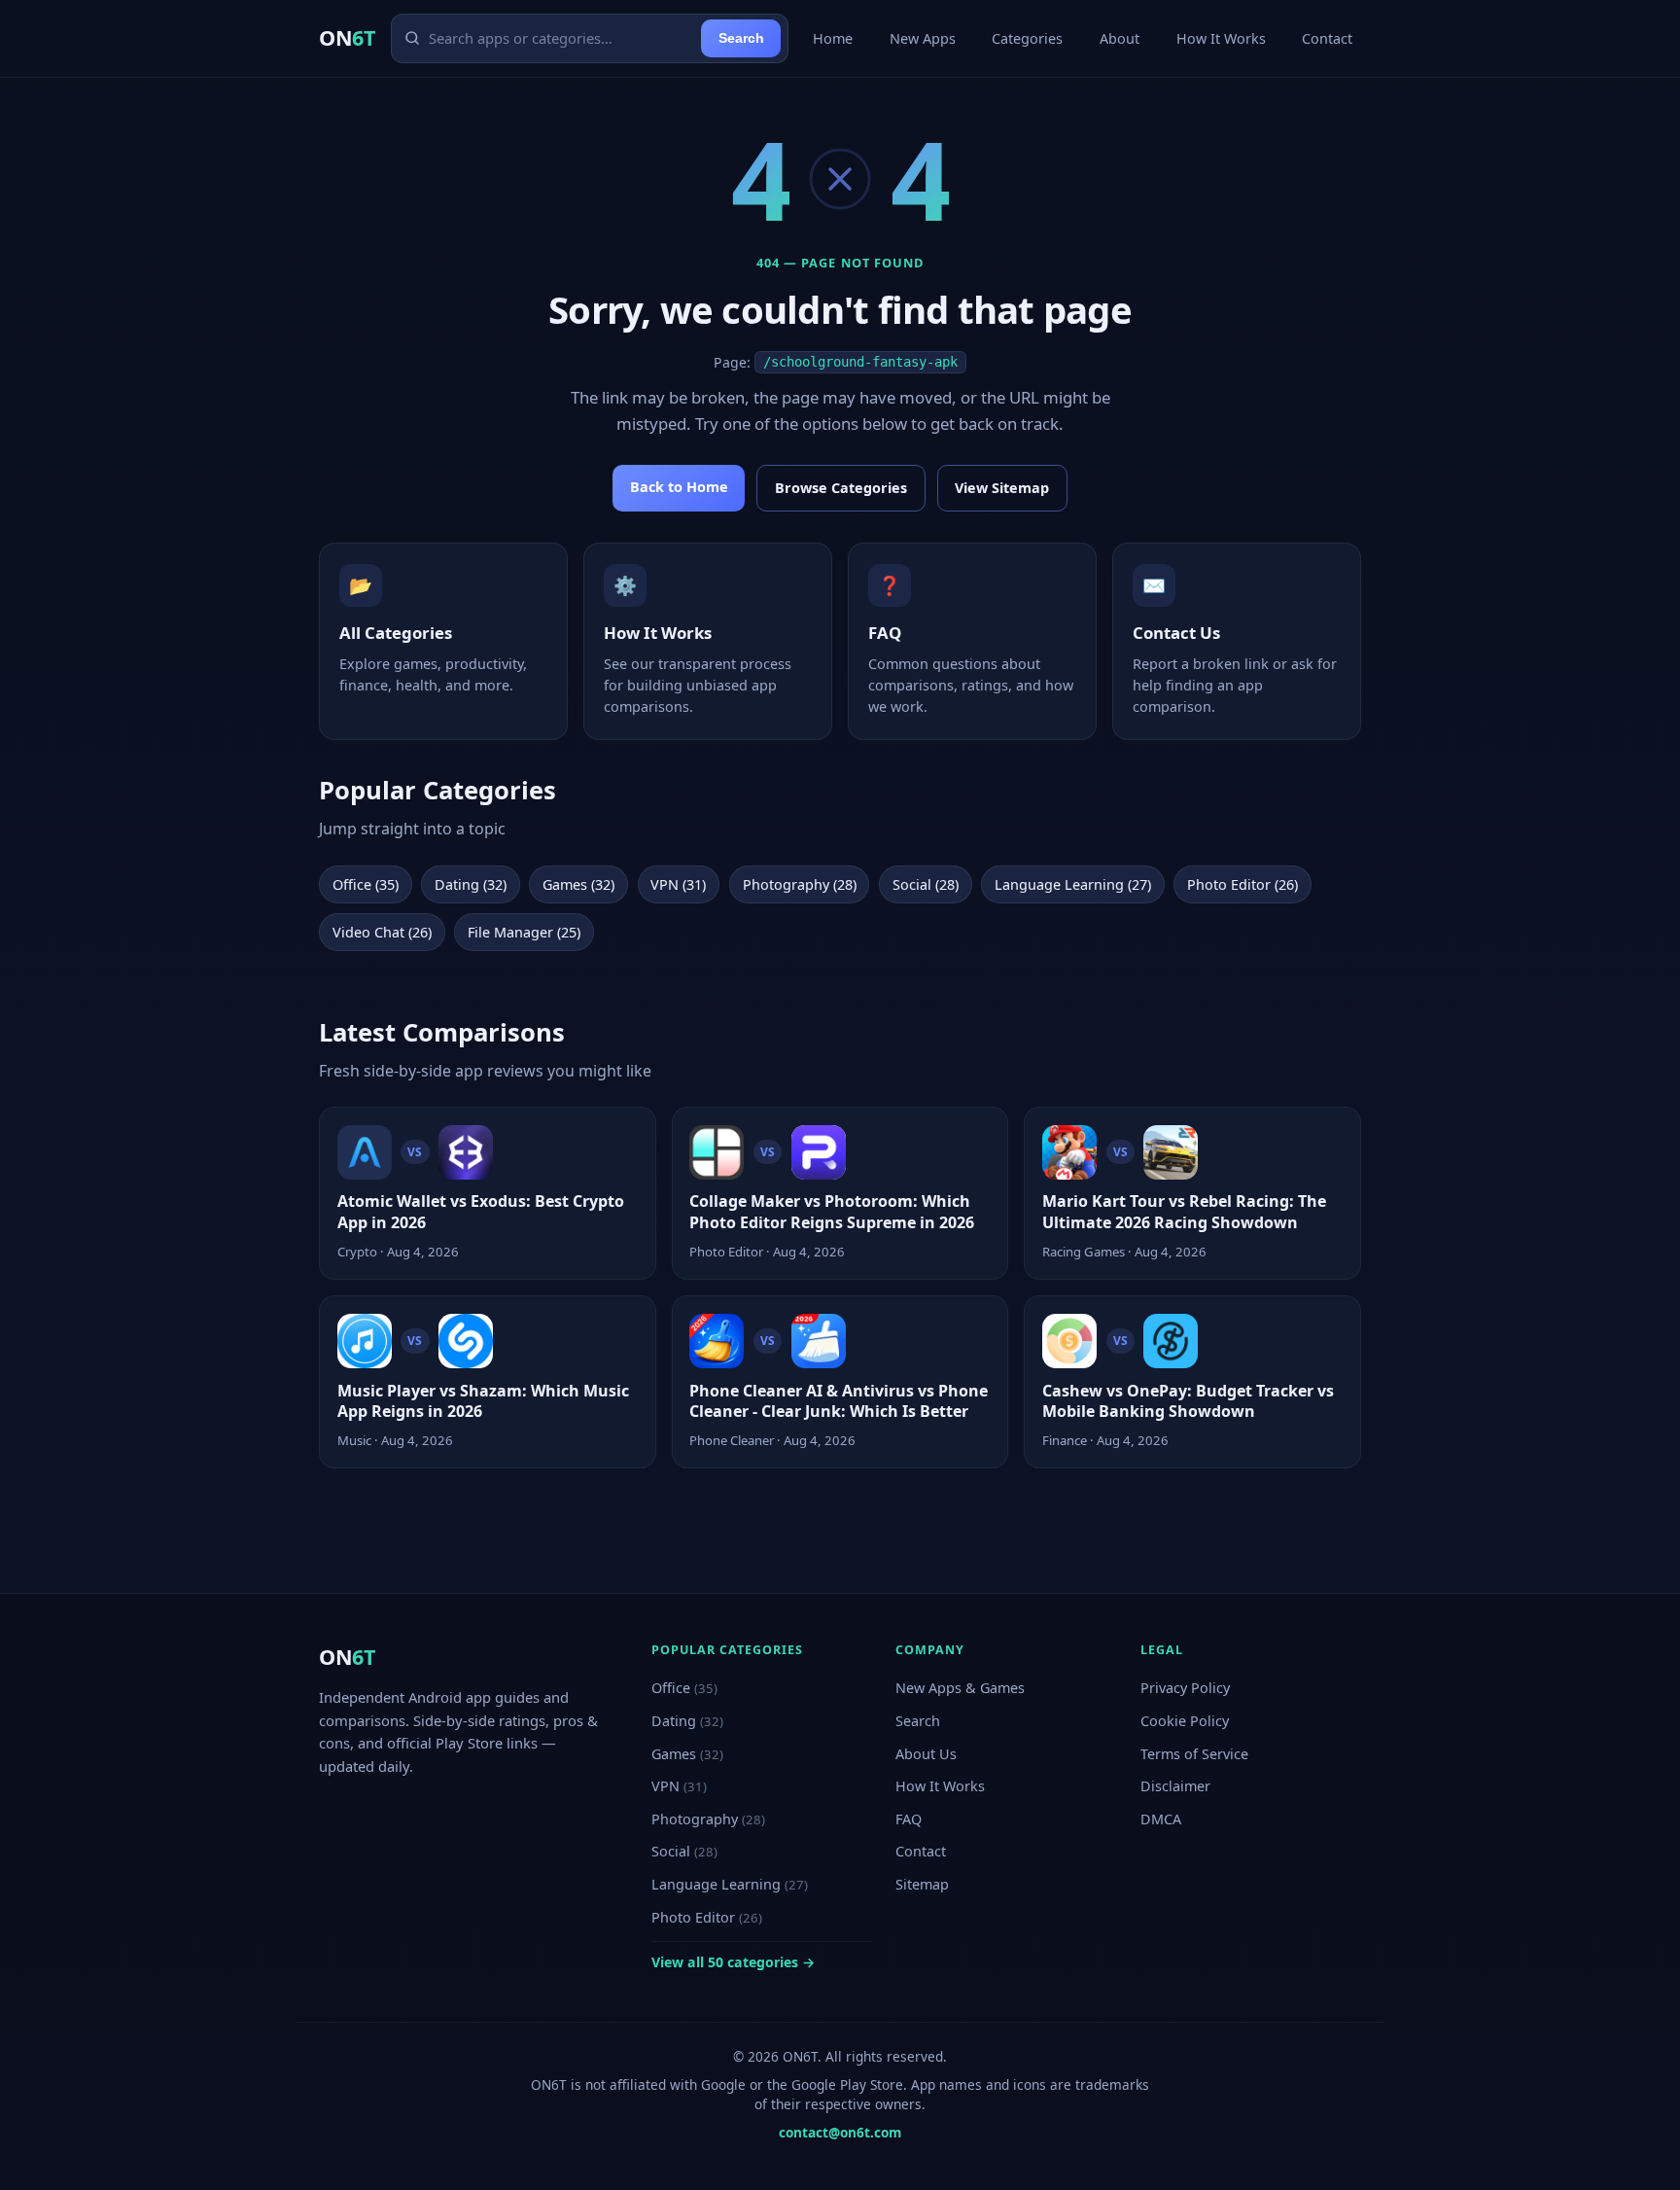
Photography (708, 1819)
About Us (926, 1754)
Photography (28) (800, 884)
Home (833, 38)
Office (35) (366, 884)
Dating (687, 1721)
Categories (1027, 38)
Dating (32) (471, 884)
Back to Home (679, 487)
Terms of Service (1194, 1754)
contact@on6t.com (840, 2132)
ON (347, 37)
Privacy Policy (1185, 1688)
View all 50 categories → (733, 1962)
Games (687, 1754)
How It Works (1221, 38)
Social (684, 1851)
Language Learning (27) (1073, 884)
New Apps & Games (960, 1688)
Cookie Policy (1185, 1721)
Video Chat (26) (382, 932)
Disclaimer (1175, 1786)
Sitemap (922, 1884)
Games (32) (578, 884)
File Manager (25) (524, 932)
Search (741, 38)
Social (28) (926, 884)
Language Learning (730, 1884)
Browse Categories (841, 488)
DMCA (1161, 1819)
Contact (1327, 38)
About (1120, 38)
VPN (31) (678, 884)
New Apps (923, 38)
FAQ (909, 1819)
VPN (679, 1786)
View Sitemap (1002, 488)
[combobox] (561, 38)
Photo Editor (707, 1917)
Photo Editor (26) (1242, 884)
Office (684, 1688)
